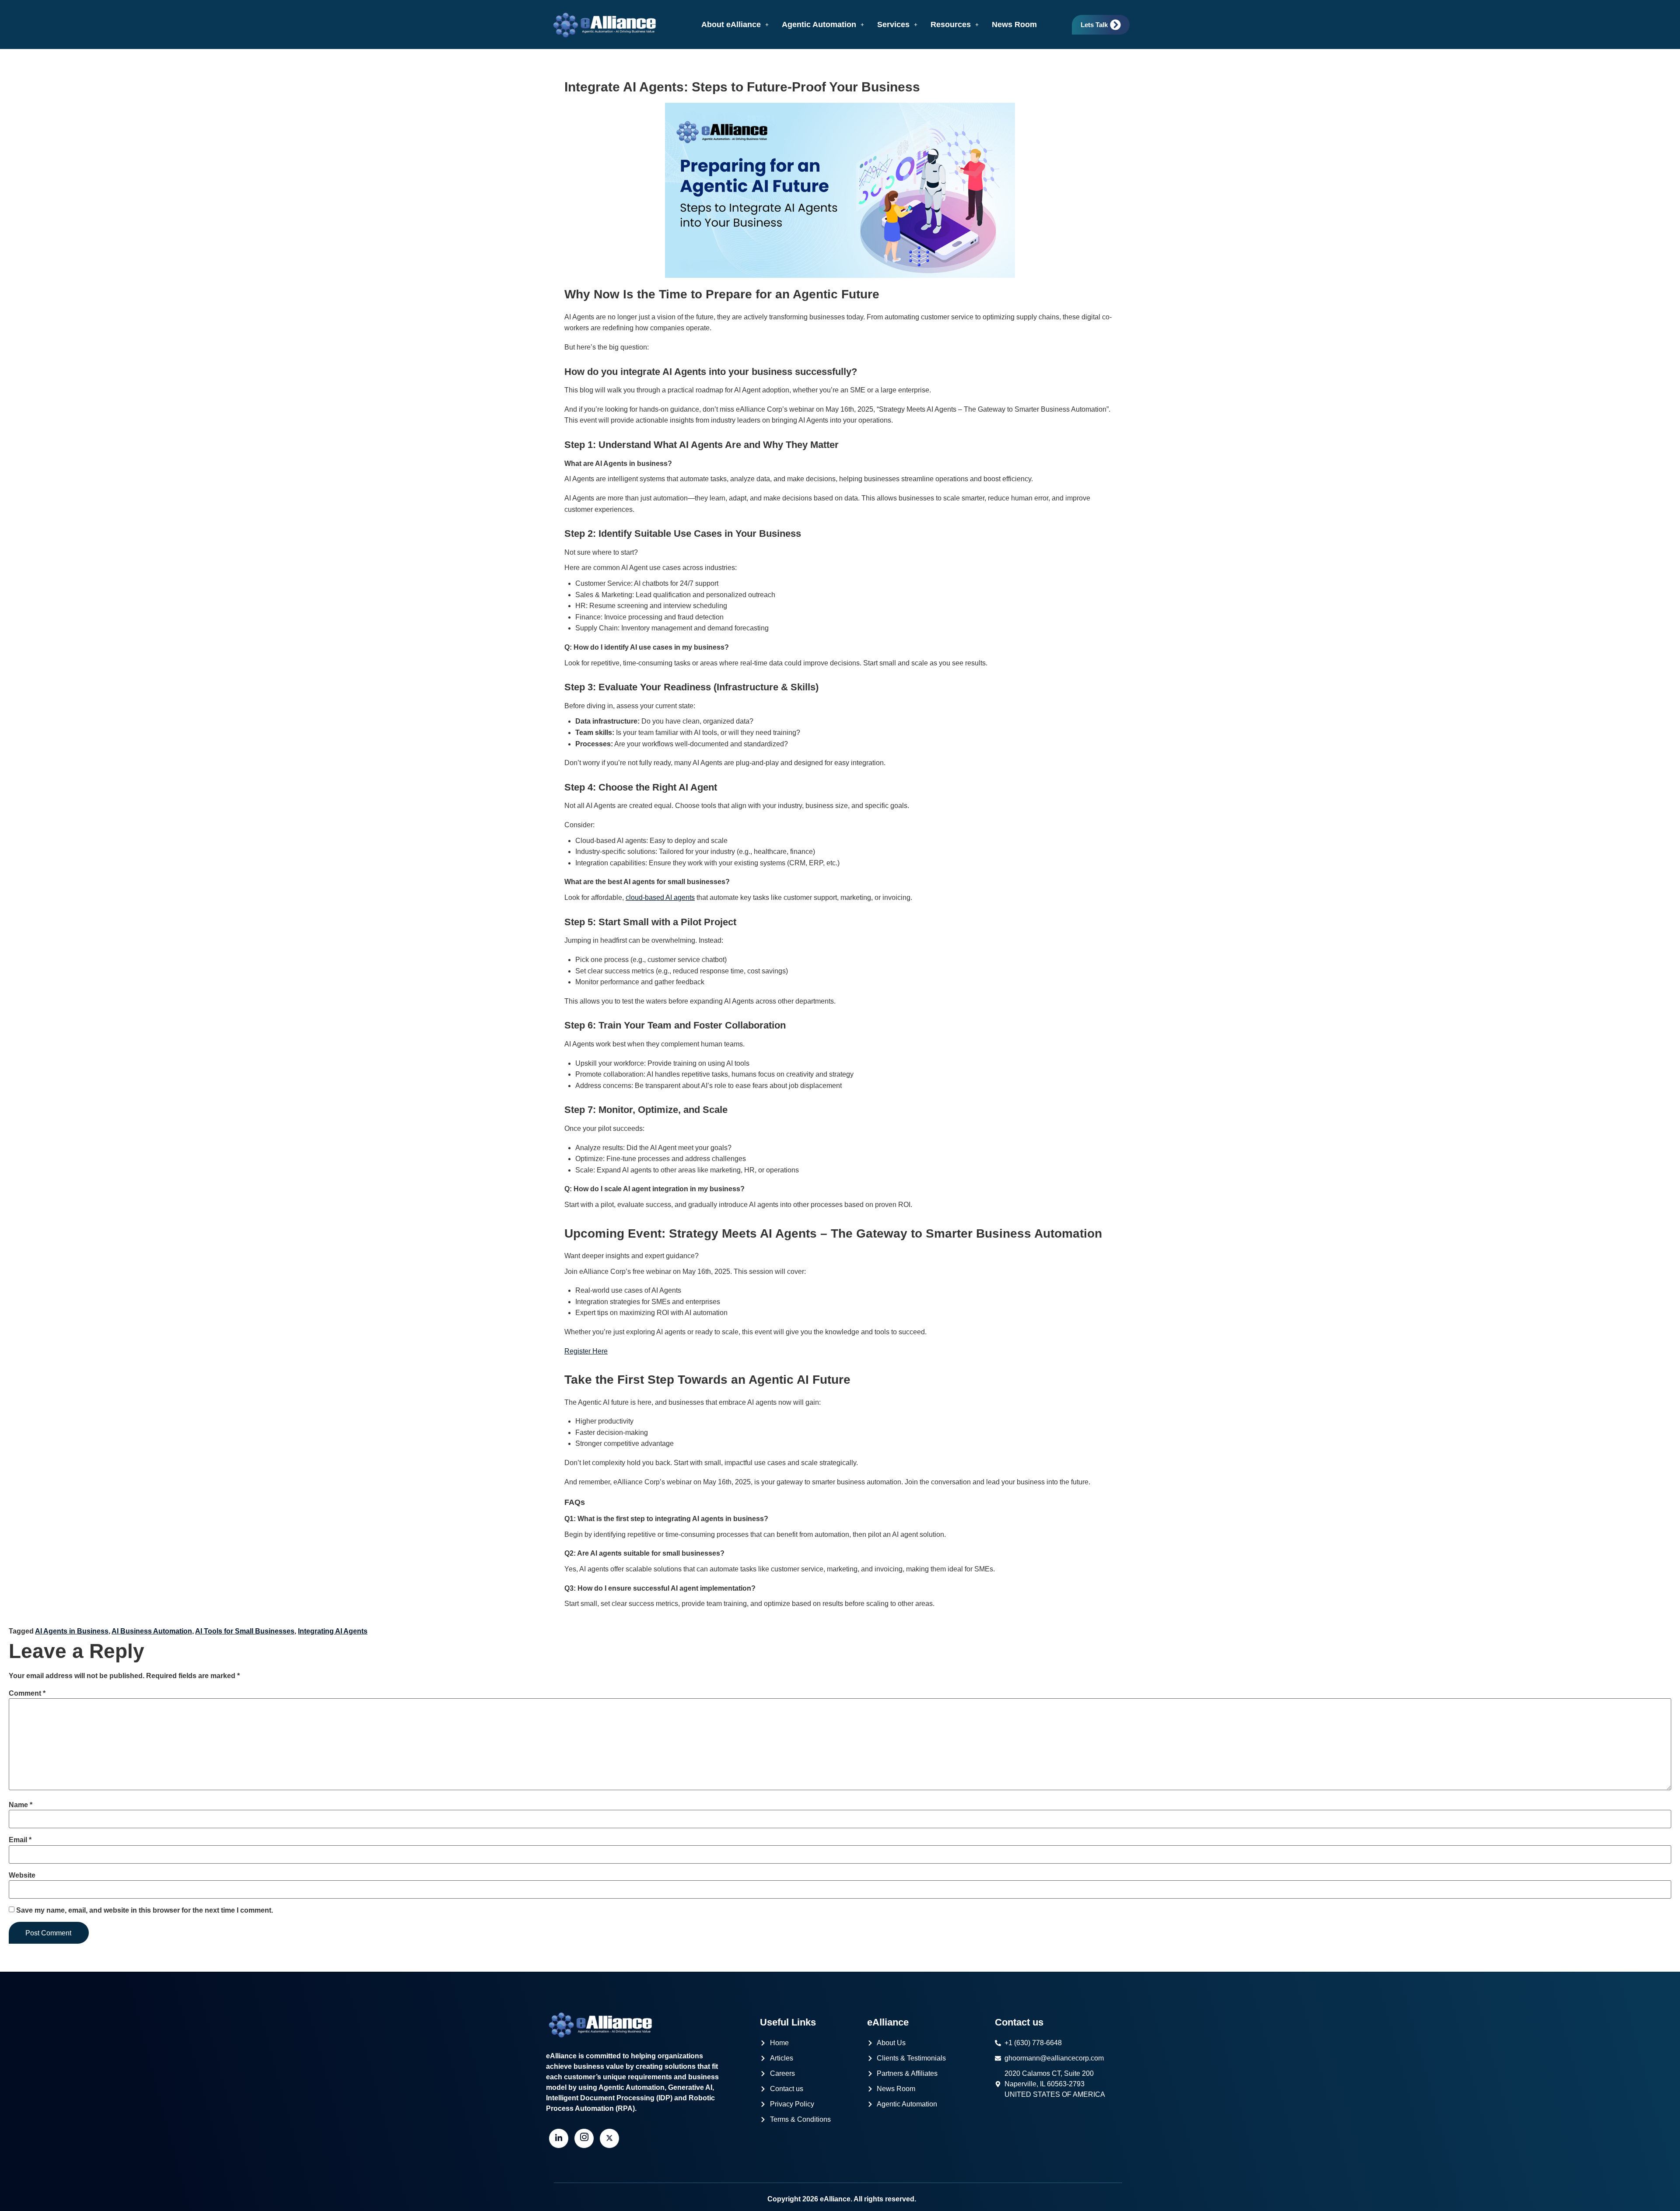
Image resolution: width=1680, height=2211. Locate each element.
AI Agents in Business (72, 1631)
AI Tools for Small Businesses (245, 1631)
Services (893, 24)
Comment (27, 1693)
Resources (951, 24)
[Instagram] (584, 2138)
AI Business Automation (152, 1631)
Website (22, 1875)
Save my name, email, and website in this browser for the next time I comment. (145, 1910)
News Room (1014, 24)
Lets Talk (1094, 25)
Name (21, 1805)
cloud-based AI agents (660, 897)
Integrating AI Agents (333, 1631)
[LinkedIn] (559, 2138)
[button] (735, 24)
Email (20, 1840)
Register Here (586, 1351)
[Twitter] (609, 2138)
